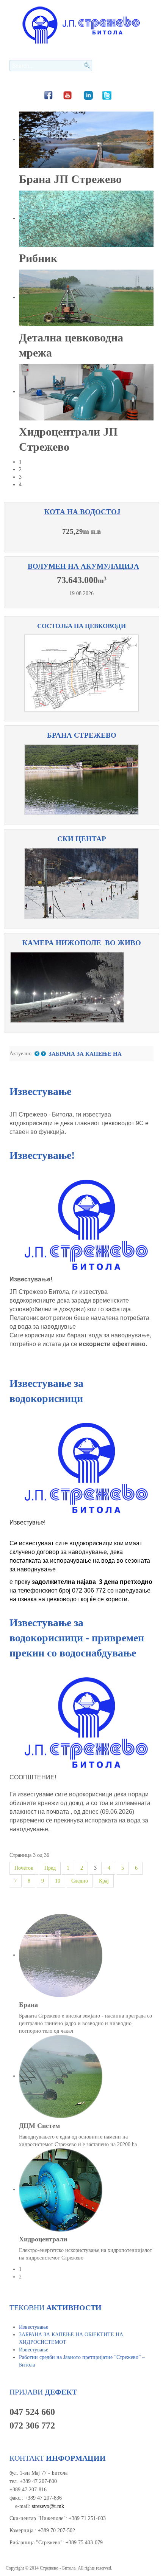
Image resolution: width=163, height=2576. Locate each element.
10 (58, 1881)
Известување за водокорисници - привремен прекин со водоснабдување (77, 1638)
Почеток (24, 1868)
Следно (80, 1881)
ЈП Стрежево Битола (81, 25)
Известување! (42, 1155)
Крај (104, 1881)
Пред (50, 1868)
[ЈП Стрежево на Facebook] (48, 95)
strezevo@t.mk (48, 2506)
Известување (40, 1091)
